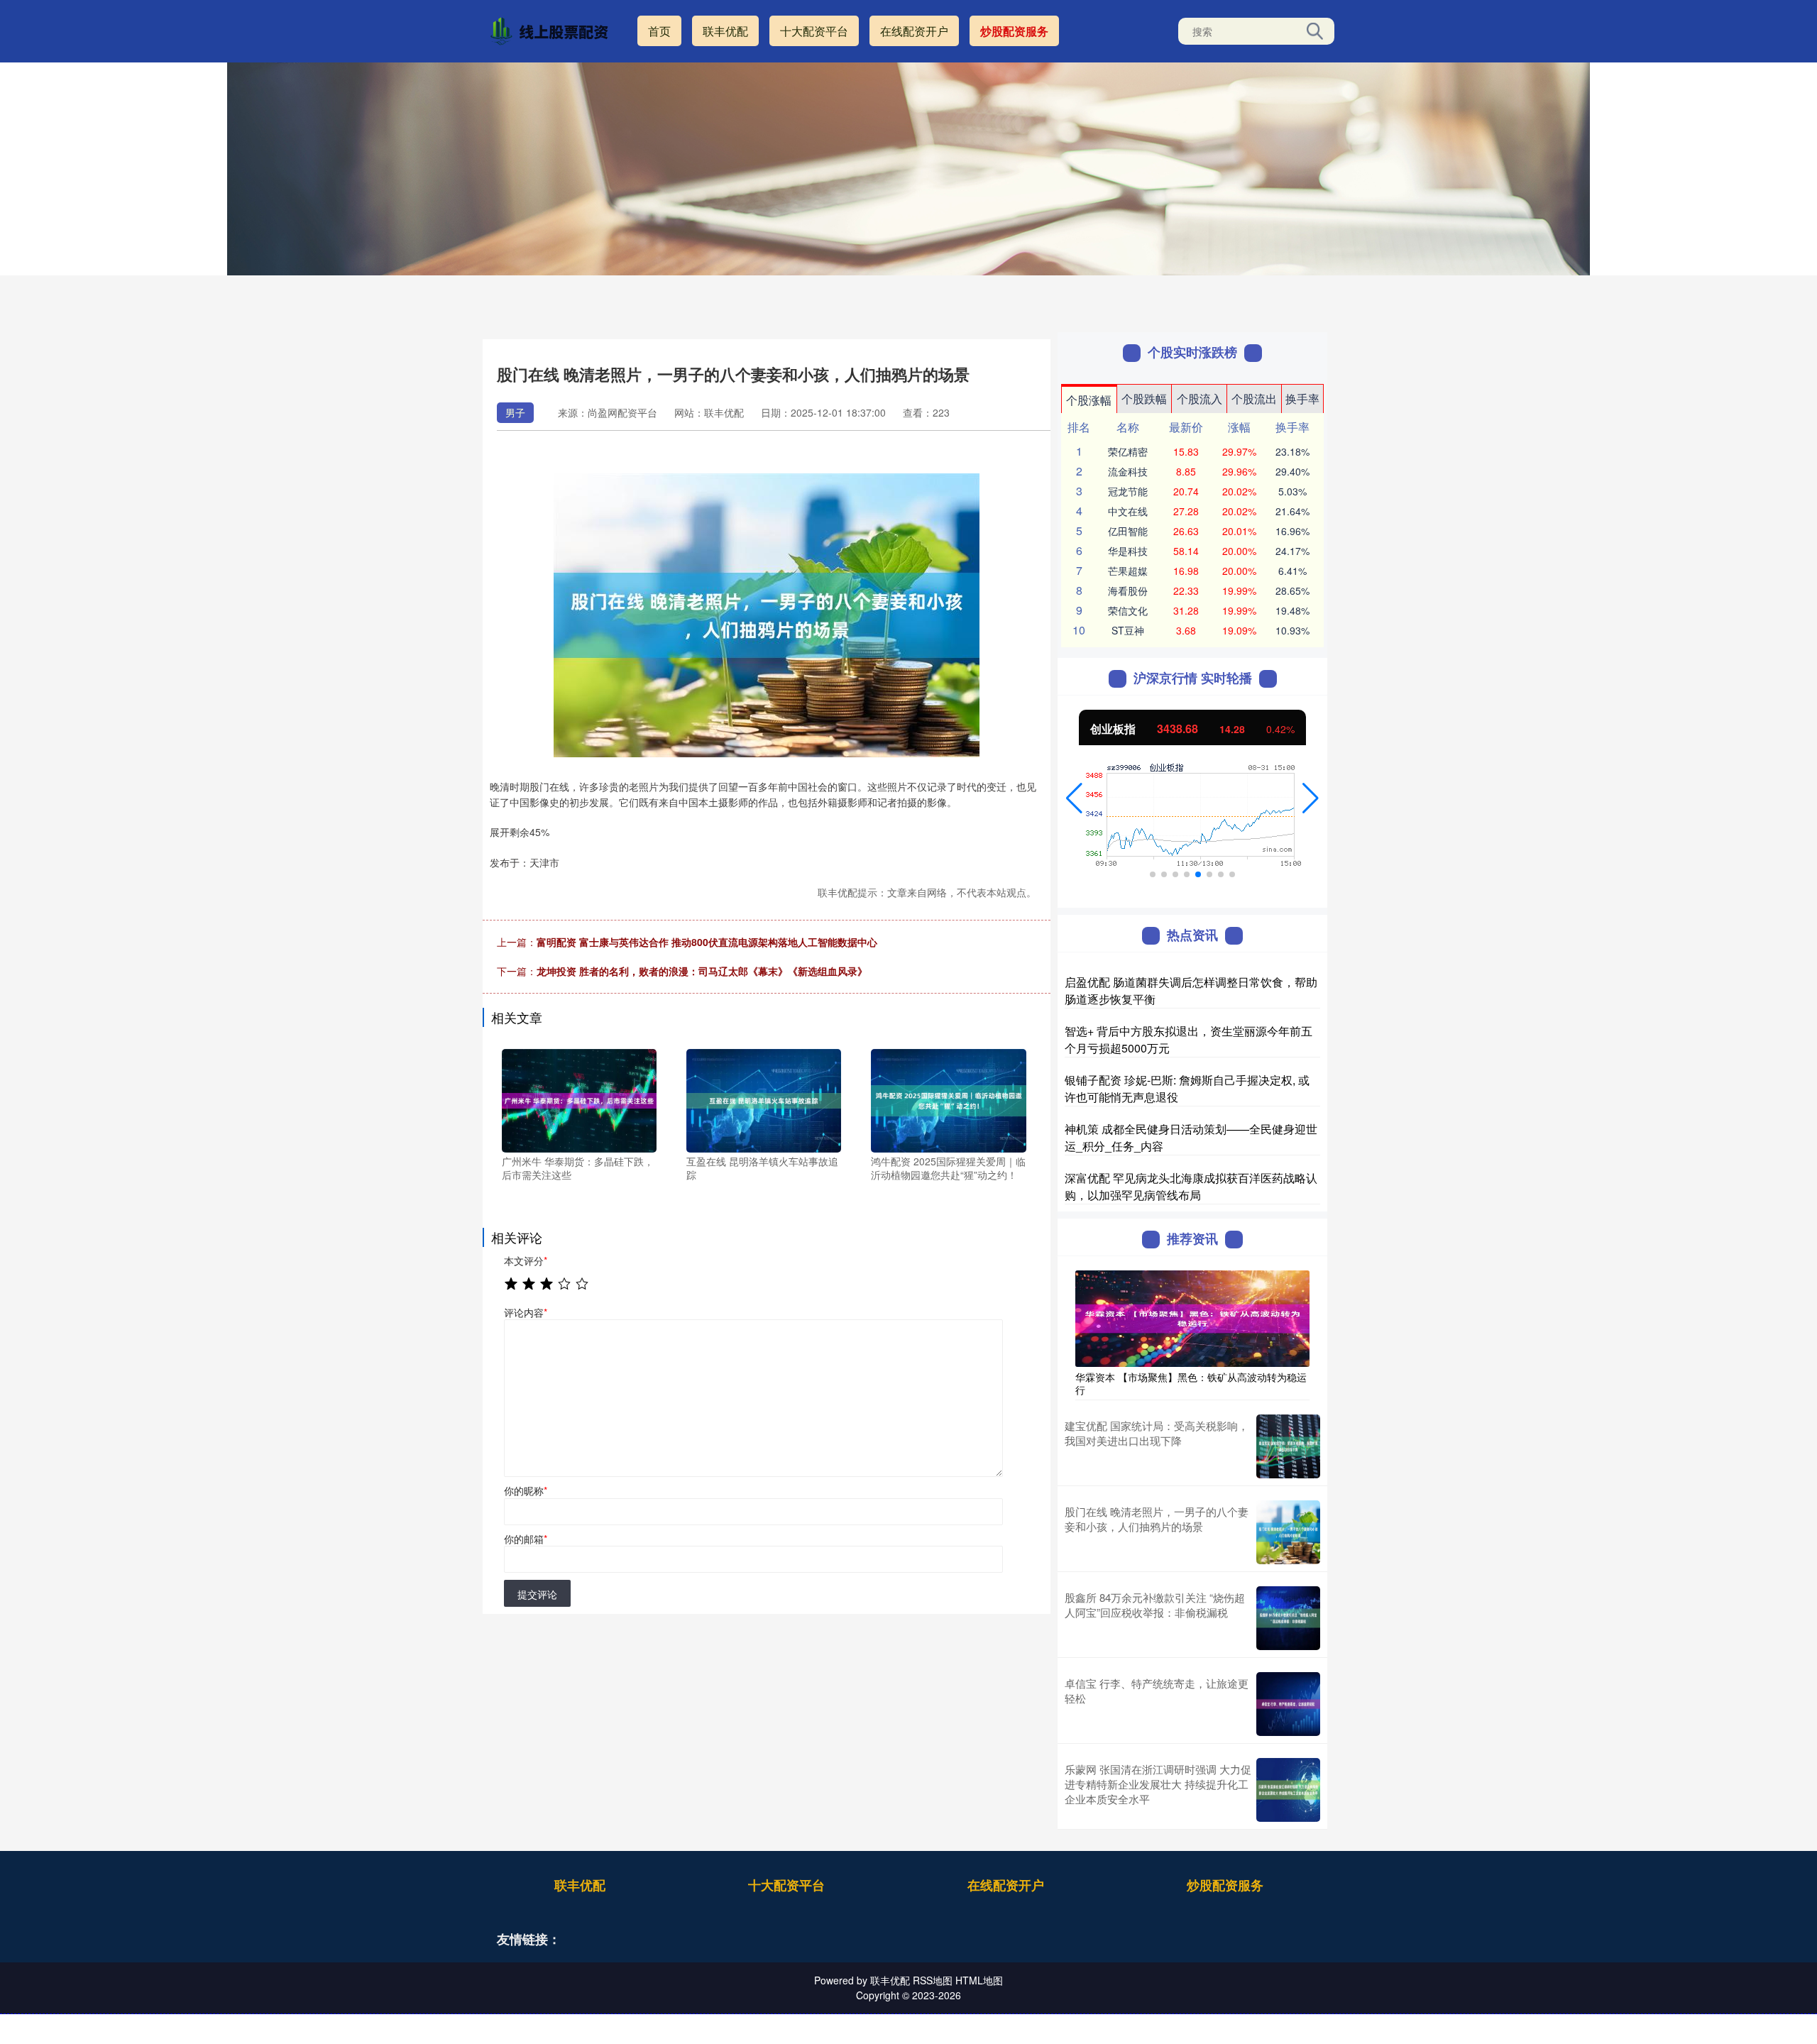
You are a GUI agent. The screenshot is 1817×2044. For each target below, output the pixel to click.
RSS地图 (933, 1980)
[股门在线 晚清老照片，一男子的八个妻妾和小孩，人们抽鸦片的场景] (1288, 1532)
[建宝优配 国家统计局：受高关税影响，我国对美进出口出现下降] (1288, 1446)
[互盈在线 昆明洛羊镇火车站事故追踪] (764, 1099)
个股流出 (1254, 399)
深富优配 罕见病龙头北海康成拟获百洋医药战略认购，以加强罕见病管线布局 (1191, 1186)
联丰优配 (725, 31)
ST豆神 (1128, 630)
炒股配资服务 (1014, 31)
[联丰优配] (552, 30)
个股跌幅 (1144, 399)
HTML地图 (979, 1980)
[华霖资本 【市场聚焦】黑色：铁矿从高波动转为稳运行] (1192, 1317)
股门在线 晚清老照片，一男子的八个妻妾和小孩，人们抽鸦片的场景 (1157, 1519)
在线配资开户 (914, 31)
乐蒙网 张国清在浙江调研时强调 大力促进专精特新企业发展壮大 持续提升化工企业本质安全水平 (1158, 1784)
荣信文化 (1128, 610)
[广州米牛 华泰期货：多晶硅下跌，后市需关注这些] (579, 1099)
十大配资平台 (814, 31)
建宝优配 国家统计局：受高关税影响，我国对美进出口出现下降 (1157, 1433)
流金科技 (1128, 471)
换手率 (1302, 399)
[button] (1074, 798)
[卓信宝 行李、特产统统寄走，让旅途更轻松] (1288, 1704)
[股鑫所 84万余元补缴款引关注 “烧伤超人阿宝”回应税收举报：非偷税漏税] (1288, 1618)
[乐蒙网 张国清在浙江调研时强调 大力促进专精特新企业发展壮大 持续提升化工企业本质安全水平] (1288, 1790)
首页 (659, 31)
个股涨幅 (1089, 400)
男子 (515, 412)
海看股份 (1128, 590)
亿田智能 (1128, 531)
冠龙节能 (1128, 491)
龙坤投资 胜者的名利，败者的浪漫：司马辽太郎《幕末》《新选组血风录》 (702, 971)
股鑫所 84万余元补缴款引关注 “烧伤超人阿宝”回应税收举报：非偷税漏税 (1155, 1605)
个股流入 (1200, 399)
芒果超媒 (1128, 571)
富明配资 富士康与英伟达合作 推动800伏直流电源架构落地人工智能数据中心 (707, 942)
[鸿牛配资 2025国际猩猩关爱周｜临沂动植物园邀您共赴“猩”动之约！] (948, 1099)
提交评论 (537, 1594)
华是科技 (1128, 551)
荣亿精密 (1128, 451)
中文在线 (1128, 511)
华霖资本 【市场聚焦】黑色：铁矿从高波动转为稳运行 (1191, 1383)
